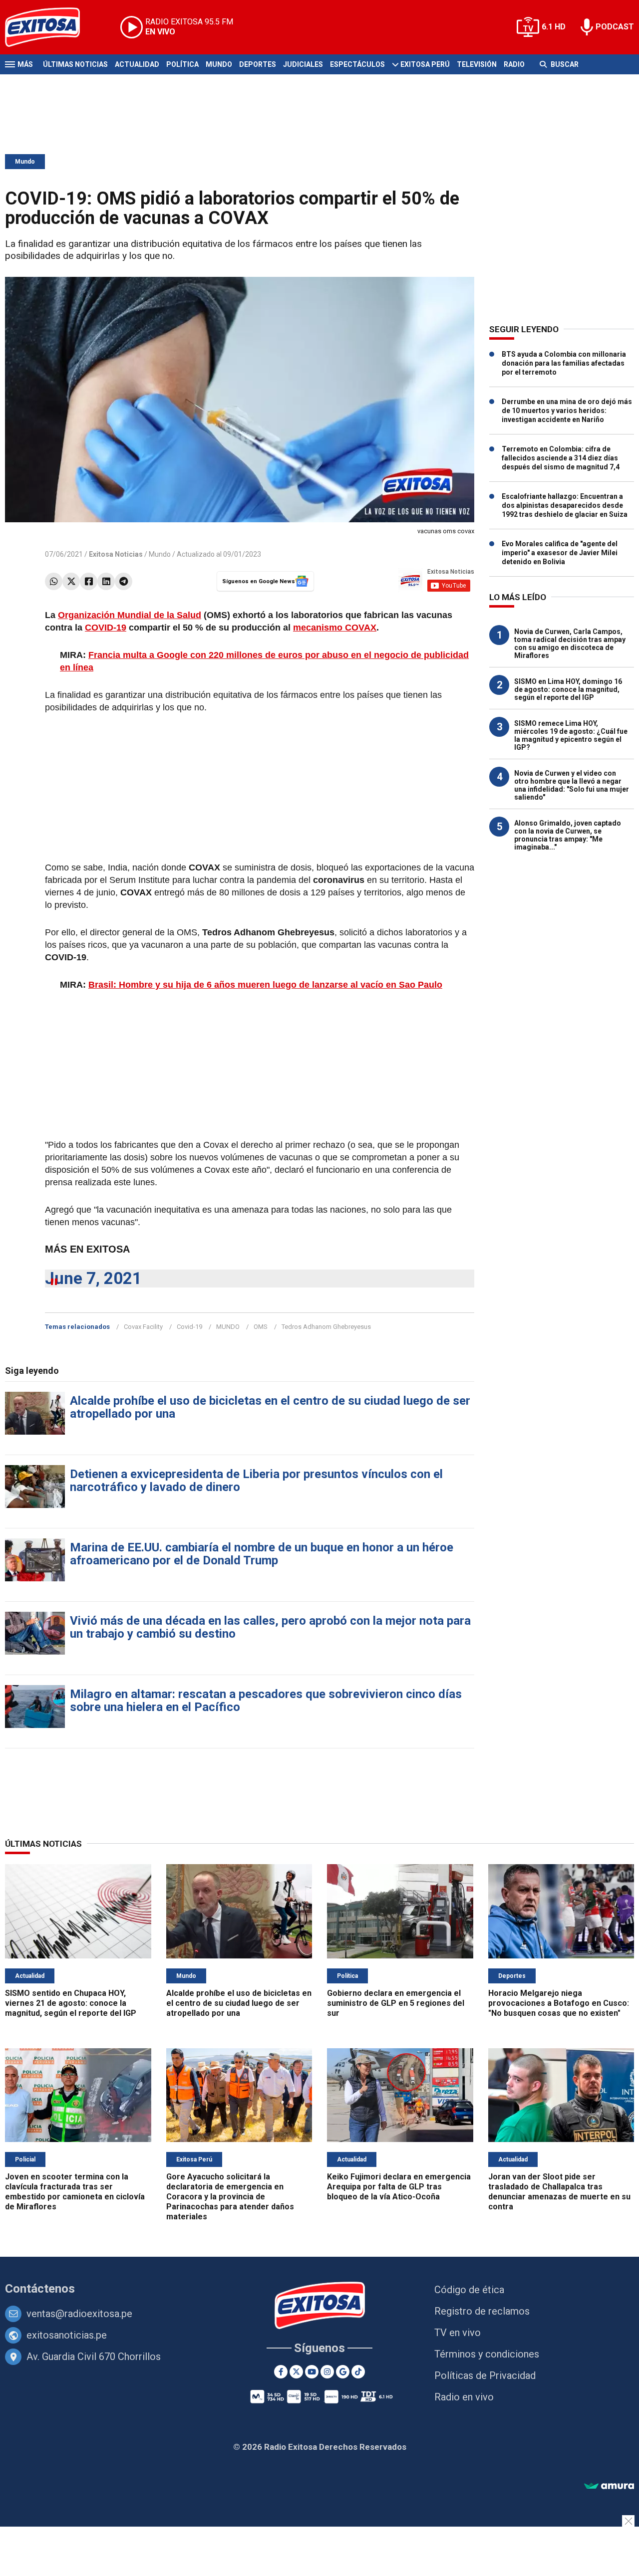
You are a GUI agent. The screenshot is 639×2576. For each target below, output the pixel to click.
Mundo (219, 64)
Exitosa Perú (425, 64)
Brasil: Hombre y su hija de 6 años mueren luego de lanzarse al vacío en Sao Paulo (265, 985)
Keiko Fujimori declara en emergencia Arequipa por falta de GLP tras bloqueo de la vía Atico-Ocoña (399, 2187)
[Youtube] (312, 2372)
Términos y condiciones (487, 2354)
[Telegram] (124, 581)
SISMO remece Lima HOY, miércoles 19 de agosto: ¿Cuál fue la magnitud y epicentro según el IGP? (571, 735)
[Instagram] (327, 2372)
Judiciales (303, 64)
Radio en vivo (464, 2397)
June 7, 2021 (93, 1278)
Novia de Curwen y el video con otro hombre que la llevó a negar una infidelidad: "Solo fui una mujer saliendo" (572, 785)
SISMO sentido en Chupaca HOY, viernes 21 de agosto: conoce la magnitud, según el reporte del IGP (71, 2003)
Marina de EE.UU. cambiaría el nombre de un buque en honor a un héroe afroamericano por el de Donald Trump (262, 1554)
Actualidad (137, 64)
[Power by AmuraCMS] (609, 2486)
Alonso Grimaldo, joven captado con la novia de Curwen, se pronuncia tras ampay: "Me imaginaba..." (568, 835)
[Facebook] (89, 581)
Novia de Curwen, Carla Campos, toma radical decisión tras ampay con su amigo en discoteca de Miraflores (570, 644)
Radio (514, 64)
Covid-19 (189, 1327)
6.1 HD (554, 27)
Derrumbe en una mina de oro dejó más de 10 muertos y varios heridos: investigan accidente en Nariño (567, 411)
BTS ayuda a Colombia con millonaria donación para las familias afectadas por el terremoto (564, 363)
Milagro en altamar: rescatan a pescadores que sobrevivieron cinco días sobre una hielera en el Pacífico (266, 1701)
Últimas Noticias (75, 64)
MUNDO (228, 1327)
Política (182, 64)
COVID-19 (106, 628)
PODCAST (615, 27)
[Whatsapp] (54, 581)
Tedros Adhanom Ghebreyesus (326, 1327)
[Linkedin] (106, 581)
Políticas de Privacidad (485, 2375)
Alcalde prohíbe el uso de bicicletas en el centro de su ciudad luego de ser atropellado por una (270, 1407)
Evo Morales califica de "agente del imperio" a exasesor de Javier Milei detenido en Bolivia (560, 553)
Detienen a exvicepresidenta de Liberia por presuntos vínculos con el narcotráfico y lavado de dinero (256, 1481)
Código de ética (469, 2290)
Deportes (258, 64)
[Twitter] (71, 581)
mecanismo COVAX (335, 628)
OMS (261, 1327)
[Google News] (343, 2372)
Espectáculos (357, 64)
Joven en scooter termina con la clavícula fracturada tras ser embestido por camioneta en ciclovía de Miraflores (75, 2192)
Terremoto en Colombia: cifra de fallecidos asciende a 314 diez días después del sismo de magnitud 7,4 (561, 458)
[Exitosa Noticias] (50, 27)
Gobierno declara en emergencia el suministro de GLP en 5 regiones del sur (396, 2003)
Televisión (477, 64)
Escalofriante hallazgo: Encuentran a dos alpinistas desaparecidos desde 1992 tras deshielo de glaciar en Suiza (565, 505)
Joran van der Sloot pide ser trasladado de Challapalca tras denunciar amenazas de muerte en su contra (559, 2192)
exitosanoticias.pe (67, 2335)
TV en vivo (458, 2333)
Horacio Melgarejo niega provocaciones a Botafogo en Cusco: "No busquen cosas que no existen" (559, 2003)
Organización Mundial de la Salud (130, 615)
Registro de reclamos (482, 2311)
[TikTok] (358, 2372)
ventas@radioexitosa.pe (79, 2314)
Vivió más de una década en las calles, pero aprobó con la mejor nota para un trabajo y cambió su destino (270, 1627)
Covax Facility (143, 1327)
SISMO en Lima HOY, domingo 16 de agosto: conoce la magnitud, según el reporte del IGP (568, 689)
